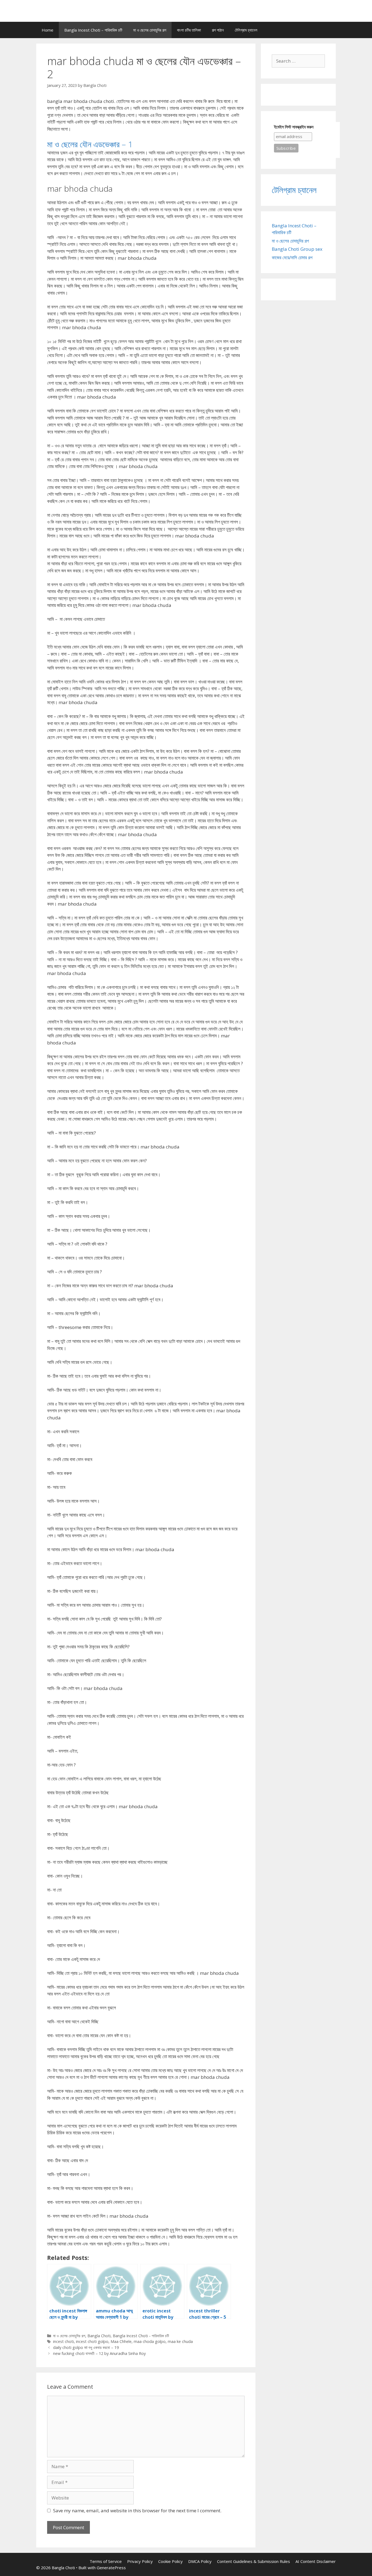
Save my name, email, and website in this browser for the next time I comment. (137, 2511)
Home (48, 30)
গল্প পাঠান (218, 30)
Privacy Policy (140, 2561)
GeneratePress (111, 2568)
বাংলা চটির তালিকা (189, 30)
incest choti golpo (92, 2341)
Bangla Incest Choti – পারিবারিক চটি (93, 30)
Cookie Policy (170, 2561)
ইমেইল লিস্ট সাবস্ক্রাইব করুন (294, 127)
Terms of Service (106, 2561)
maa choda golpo (150, 2341)
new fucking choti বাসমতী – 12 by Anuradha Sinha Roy (99, 2353)
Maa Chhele (121, 2341)
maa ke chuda (180, 2341)
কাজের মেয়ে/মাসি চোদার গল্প (292, 257)
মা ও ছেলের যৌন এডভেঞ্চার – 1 (90, 144)
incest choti (63, 2341)
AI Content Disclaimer (316, 2561)
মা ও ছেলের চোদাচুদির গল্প (150, 30)
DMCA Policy (200, 2561)
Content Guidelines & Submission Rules (254, 2561)
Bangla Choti (99, 2336)
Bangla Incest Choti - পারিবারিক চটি (141, 2336)
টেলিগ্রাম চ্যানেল (246, 30)
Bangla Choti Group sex (297, 249)
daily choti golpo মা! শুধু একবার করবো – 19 (86, 2347)
